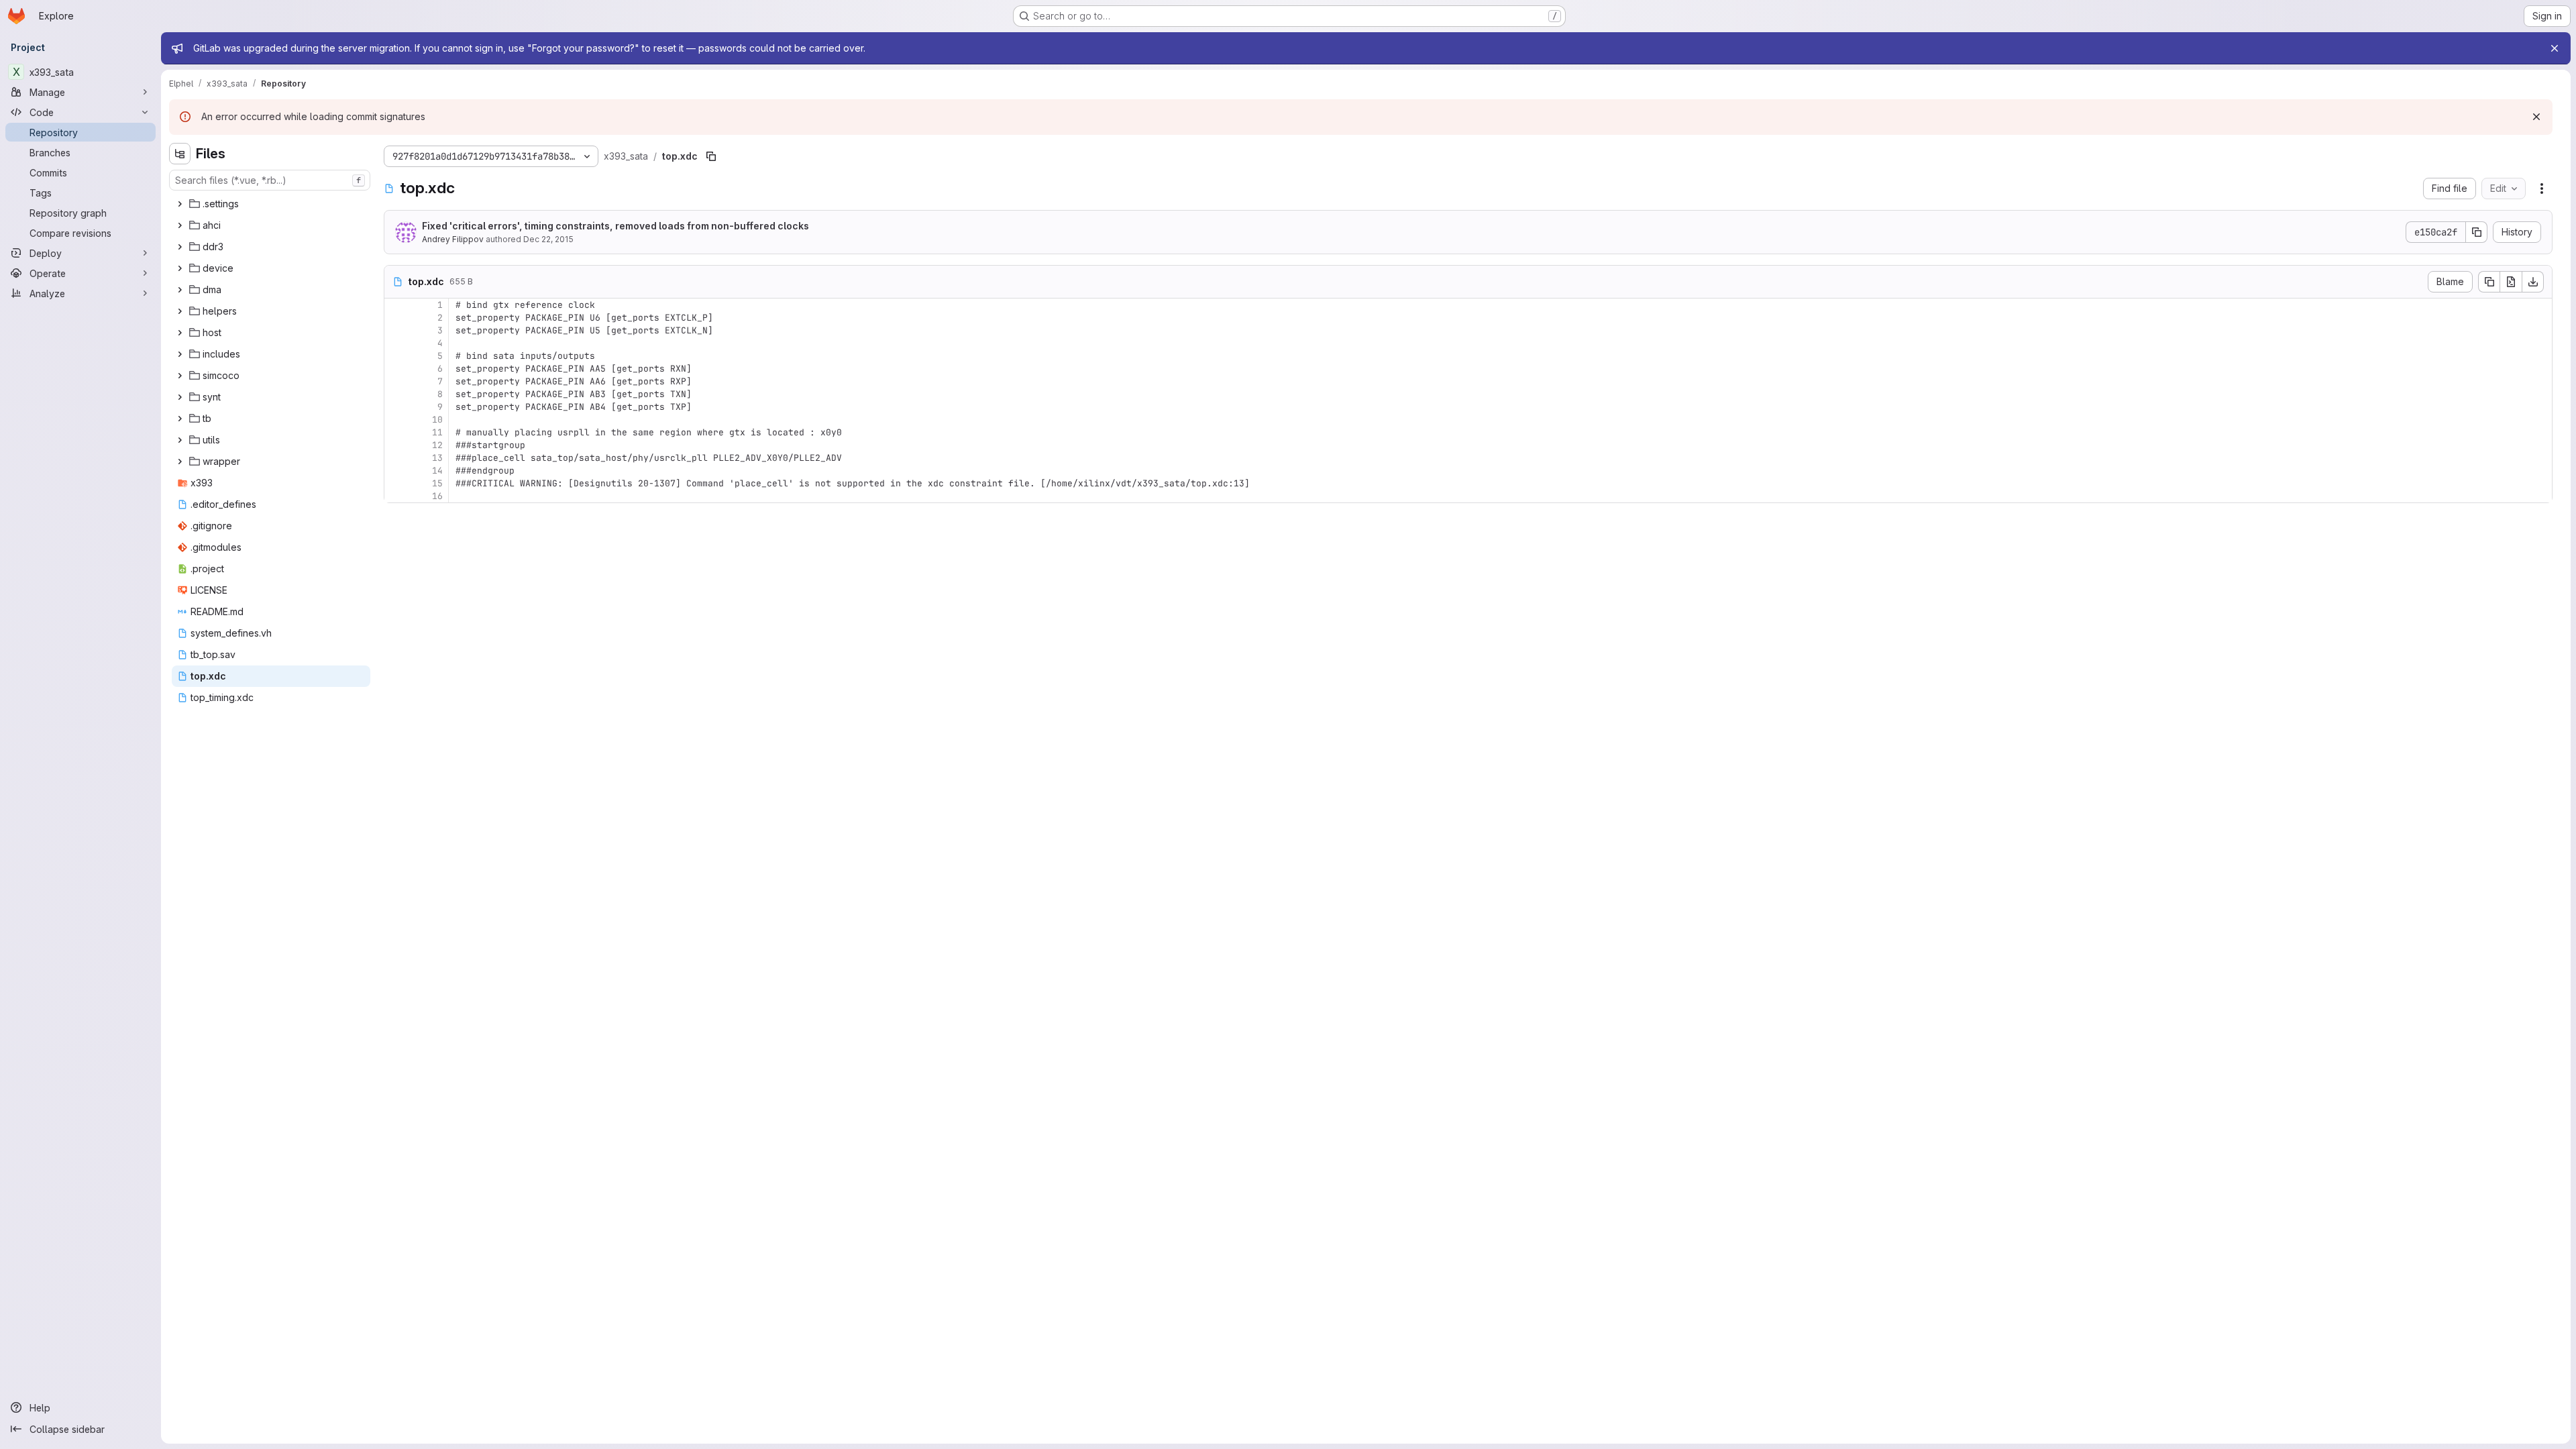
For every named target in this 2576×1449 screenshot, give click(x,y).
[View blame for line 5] (396, 356)
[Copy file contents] (2489, 282)
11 (437, 432)
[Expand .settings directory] (180, 204)
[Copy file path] (711, 156)
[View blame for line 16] (396, 496)
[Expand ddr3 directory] (180, 247)
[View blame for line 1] (396, 305)
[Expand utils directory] (180, 440)
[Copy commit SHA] (2477, 232)
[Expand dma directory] (180, 290)
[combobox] (270, 180)
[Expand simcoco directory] (180, 376)
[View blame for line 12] (396, 445)
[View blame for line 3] (396, 330)
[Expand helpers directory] (180, 311)
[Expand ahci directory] (180, 225)
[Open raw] (2511, 282)
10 (437, 420)
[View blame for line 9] (396, 407)
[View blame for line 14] (396, 471)
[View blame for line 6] (396, 369)
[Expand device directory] (180, 268)
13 (437, 458)
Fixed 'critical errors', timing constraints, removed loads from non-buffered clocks (615, 226)
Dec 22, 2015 (548, 239)
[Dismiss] (2536, 117)
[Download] (2533, 282)
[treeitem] (271, 204)
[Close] (2555, 48)
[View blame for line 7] (396, 381)
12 (437, 445)
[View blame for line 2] (396, 318)
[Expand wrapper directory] (180, 462)
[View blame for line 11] (396, 432)
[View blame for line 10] (396, 420)
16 (437, 496)
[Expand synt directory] (180, 397)
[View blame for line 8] (396, 394)
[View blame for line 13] (396, 458)
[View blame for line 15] (396, 483)
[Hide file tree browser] (180, 154)
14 (437, 471)
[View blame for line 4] (396, 343)
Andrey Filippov (453, 239)
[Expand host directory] (180, 333)
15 (437, 483)
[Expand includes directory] (180, 354)
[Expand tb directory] (180, 419)
